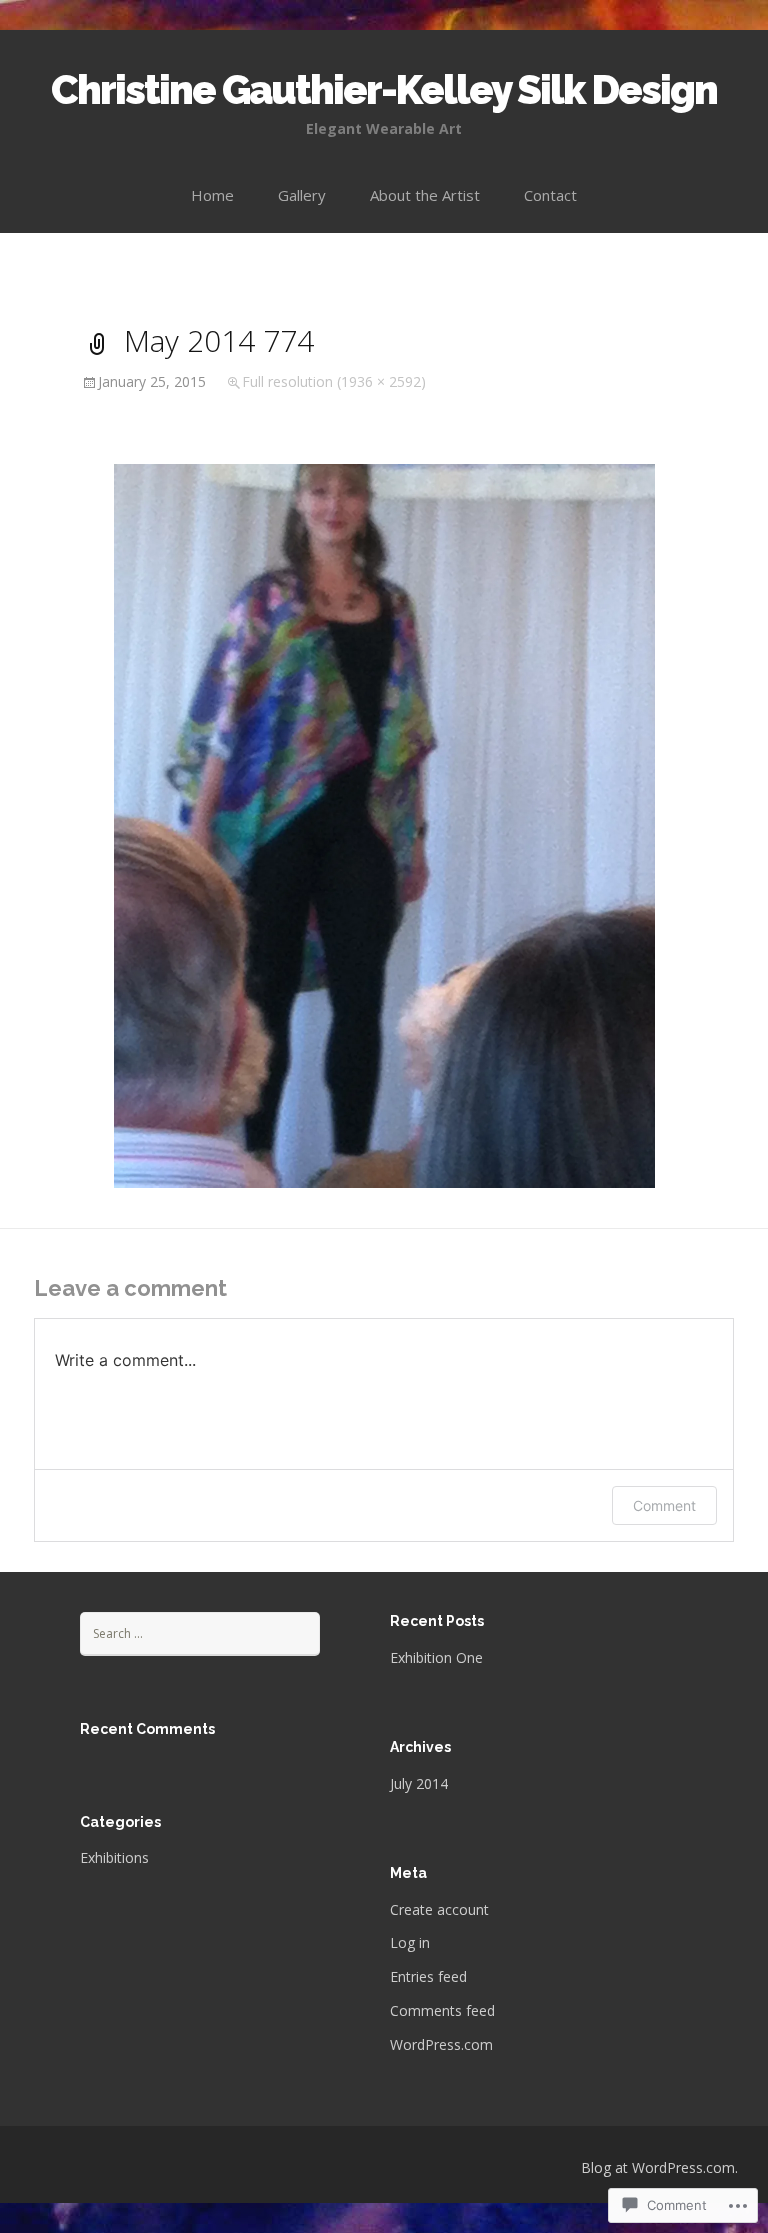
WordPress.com (441, 2044)
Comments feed (442, 2010)
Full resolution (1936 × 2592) (334, 381)
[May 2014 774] (384, 824)
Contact (550, 195)
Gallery (302, 195)
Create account (439, 1909)
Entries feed (428, 1976)
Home (212, 195)
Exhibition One (436, 1657)
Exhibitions (114, 1857)
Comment (664, 1505)
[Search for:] (200, 1632)
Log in (410, 1942)
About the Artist (425, 195)
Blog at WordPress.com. (659, 2167)
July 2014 (419, 1783)
